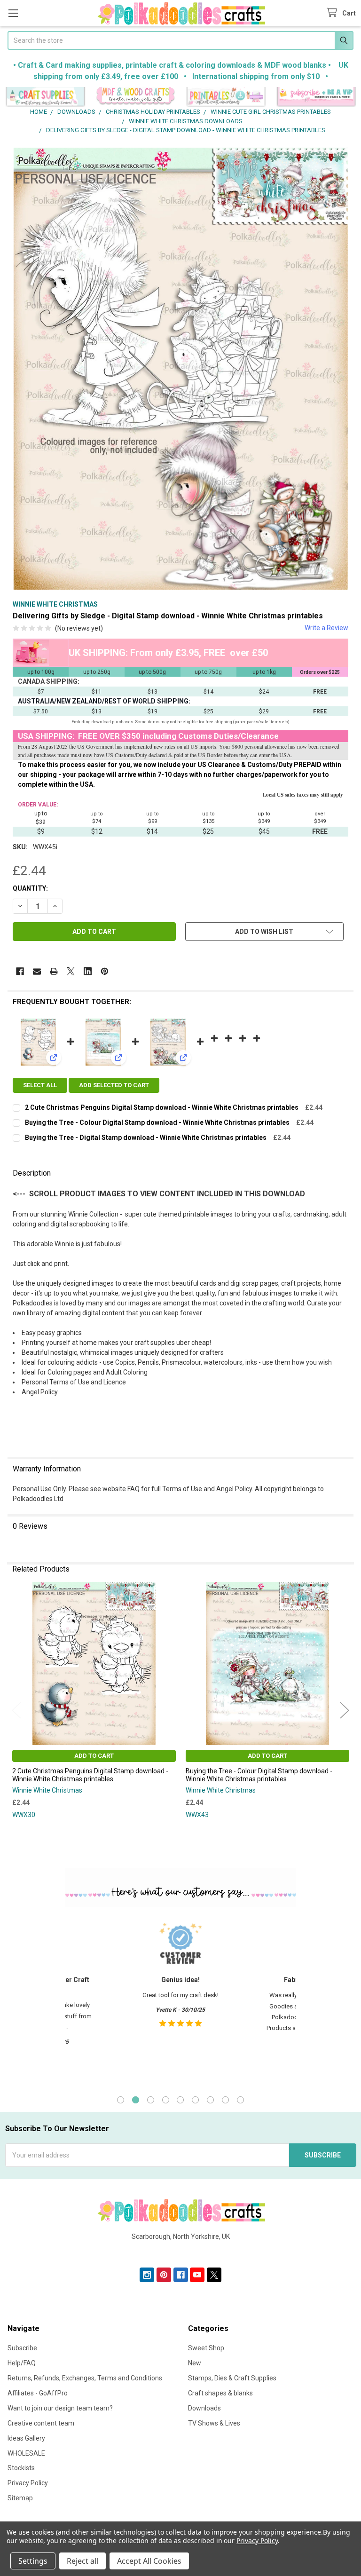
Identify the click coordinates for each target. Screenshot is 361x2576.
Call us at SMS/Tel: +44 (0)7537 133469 (181, 2252)
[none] (180, 369)
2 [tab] (136, 2100)
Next (345, 1710)
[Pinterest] (105, 971)
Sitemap (20, 2498)
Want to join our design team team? (60, 2408)
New (195, 2363)
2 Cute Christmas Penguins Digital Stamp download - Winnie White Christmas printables (162, 1107)
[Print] (54, 971)
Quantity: (30, 888)
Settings (33, 2561)
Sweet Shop (206, 2348)
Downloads (204, 2408)
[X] (71, 971)
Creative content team (41, 2423)
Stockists (21, 2468)
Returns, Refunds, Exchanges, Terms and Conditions (85, 2378)
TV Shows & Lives (214, 2423)
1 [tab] (121, 2100)
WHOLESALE (26, 2453)
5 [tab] (180, 2100)
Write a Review (326, 628)
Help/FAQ (22, 2363)
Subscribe (22, 2348)
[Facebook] (20, 971)
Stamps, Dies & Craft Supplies (232, 2378)
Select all (40, 1085)
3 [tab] (151, 2100)
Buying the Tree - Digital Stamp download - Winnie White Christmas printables (146, 1138)
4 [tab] (166, 2100)
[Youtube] (197, 2275)
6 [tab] (195, 2100)
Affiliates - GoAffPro (38, 2393)
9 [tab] (240, 2100)
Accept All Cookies (149, 2561)
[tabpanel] (180, 2000)
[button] (45, 97)
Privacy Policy (28, 2483)
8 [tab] (225, 2100)
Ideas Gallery (26, 2438)
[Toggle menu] (13, 13)
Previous (16, 1710)
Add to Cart (94, 1756)
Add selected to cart (114, 1085)
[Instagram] (147, 2275)
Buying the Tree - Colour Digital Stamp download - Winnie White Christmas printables (157, 1122)
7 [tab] (210, 2100)
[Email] (37, 971)
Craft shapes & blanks (220, 2393)
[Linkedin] (88, 971)
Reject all (82, 2561)
